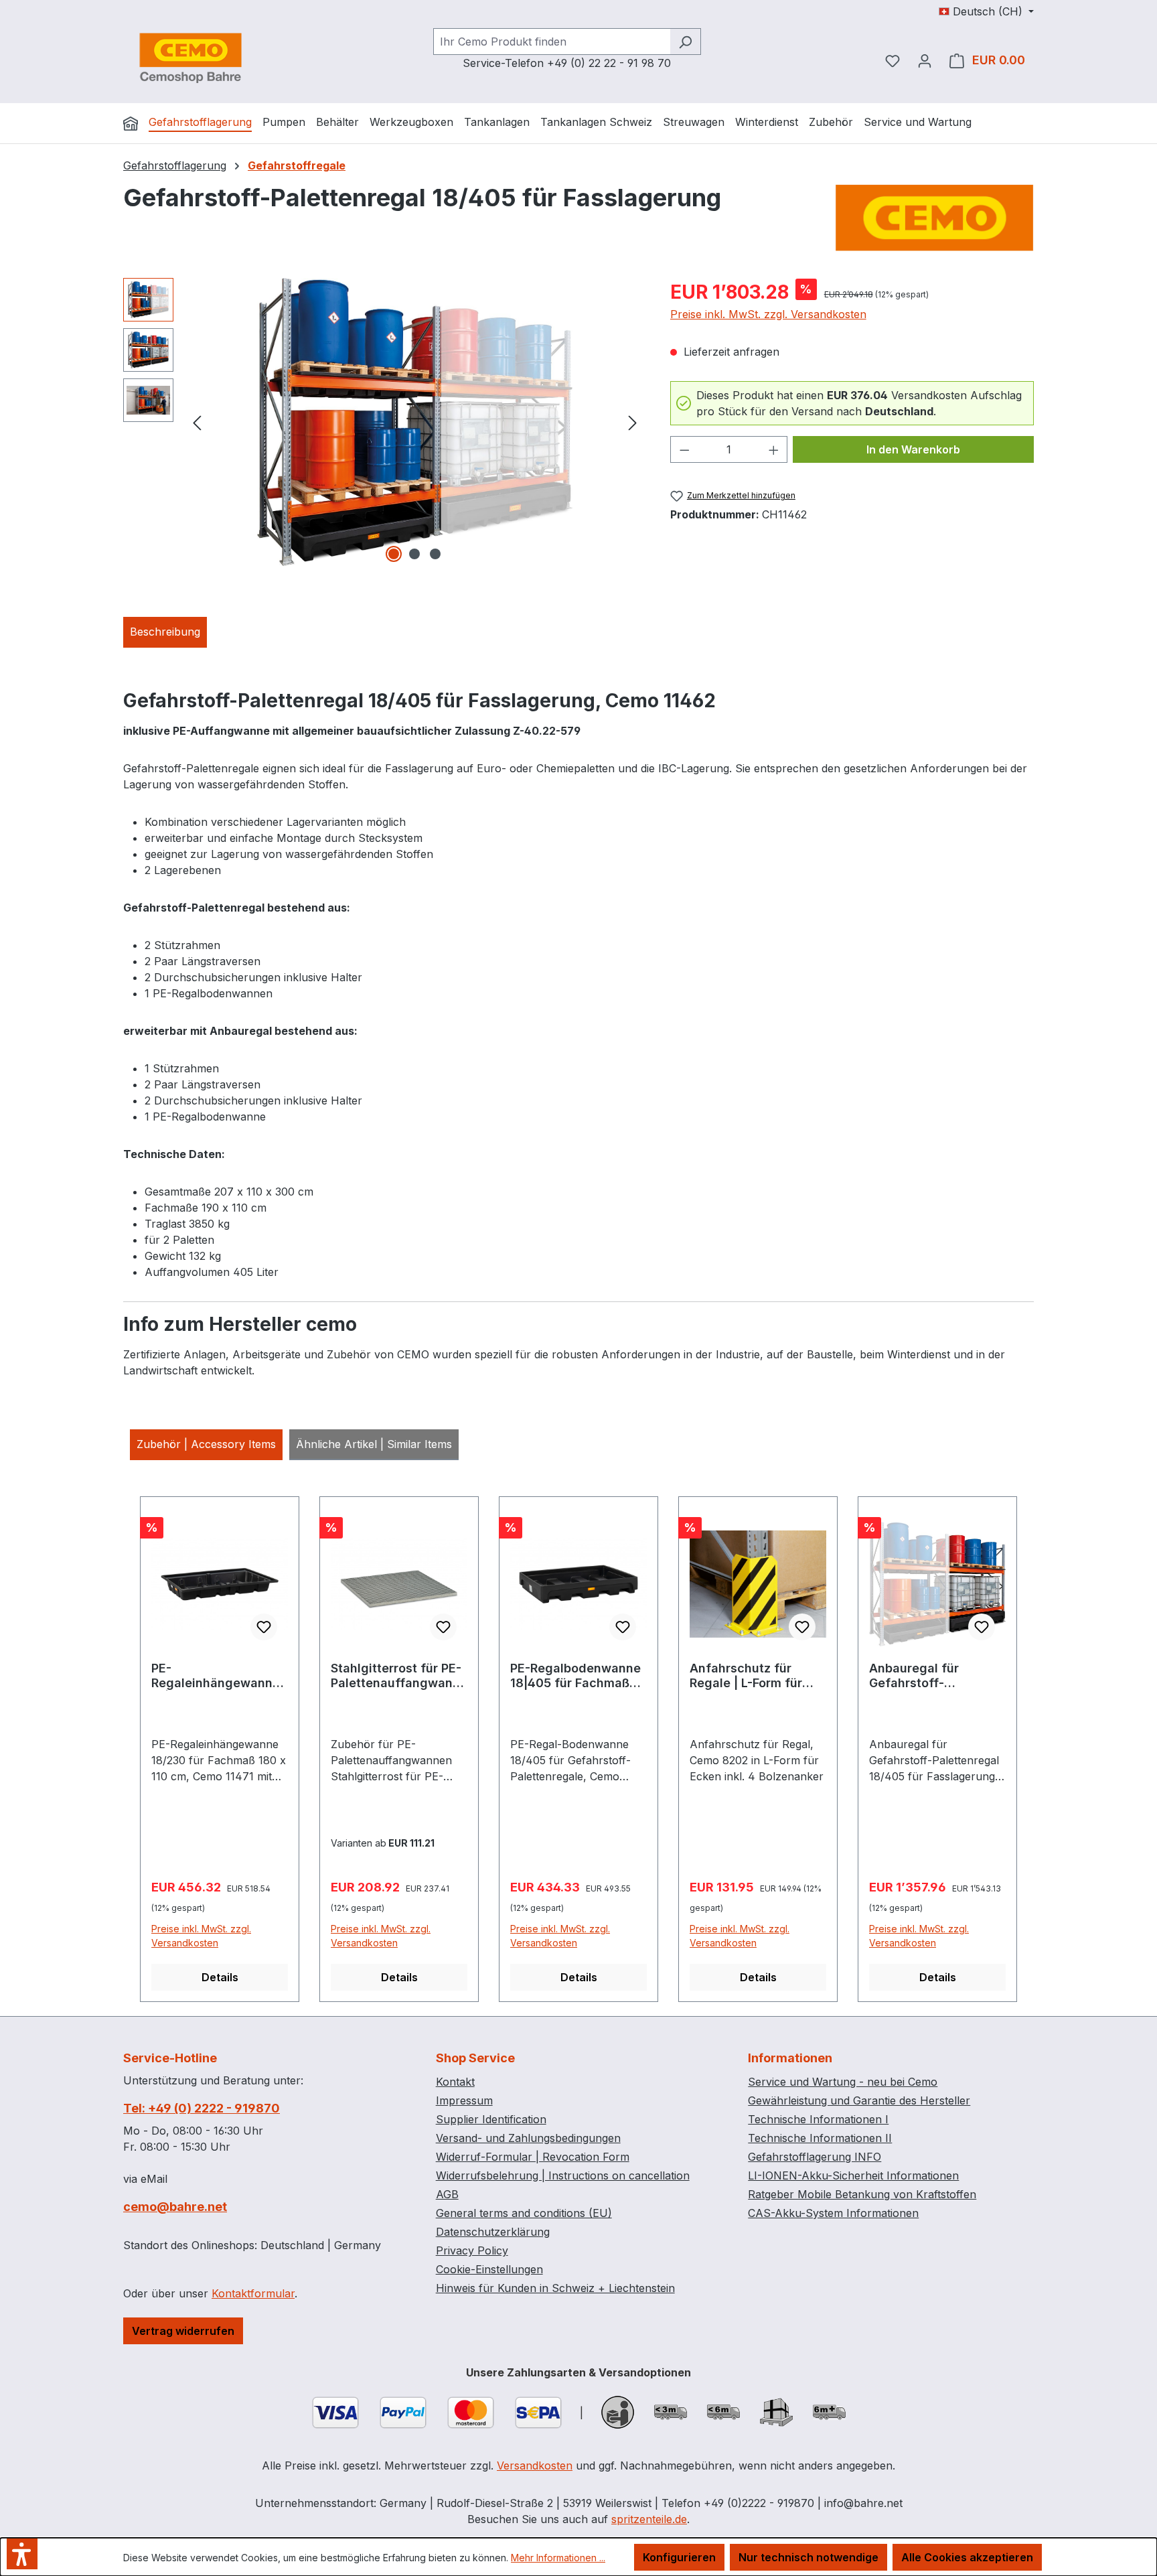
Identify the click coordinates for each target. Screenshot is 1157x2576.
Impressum (464, 2100)
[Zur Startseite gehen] (190, 58)
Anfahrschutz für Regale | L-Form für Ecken (746, 1676)
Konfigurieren (679, 2557)
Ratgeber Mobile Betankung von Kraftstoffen (862, 2194)
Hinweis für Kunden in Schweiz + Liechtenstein (555, 2288)
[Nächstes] (633, 422)
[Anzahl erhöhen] (774, 449)
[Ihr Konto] (925, 60)
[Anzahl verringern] (684, 449)
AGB (447, 2194)
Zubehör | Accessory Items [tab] (206, 1444)
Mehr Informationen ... (558, 2558)
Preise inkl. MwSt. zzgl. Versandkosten (768, 314)
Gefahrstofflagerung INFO (815, 2157)
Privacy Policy (472, 2250)
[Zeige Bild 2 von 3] (414, 554)
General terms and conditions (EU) (524, 2213)
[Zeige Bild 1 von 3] (394, 554)
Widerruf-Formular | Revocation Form (533, 2157)
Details (220, 1977)
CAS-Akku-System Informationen (833, 2213)
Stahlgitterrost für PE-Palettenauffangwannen (399, 1676)
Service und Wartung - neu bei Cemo (843, 2082)
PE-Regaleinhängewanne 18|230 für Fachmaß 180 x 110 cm (216, 1676)
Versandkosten (535, 2465)
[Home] (131, 123)
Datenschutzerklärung (493, 2232)
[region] (383, 422)
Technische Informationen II (820, 2138)
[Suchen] (685, 42)
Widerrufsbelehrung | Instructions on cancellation (563, 2175)
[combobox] (552, 42)
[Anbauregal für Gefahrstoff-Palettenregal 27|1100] (414, 422)
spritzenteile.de (649, 2519)
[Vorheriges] (197, 422)
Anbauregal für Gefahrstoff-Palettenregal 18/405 (932, 1676)
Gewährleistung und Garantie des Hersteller (859, 2100)
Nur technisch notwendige (808, 2557)
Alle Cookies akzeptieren (967, 2557)
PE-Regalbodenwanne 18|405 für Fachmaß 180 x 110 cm (575, 1676)
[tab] (165, 632)
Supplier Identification (491, 2119)
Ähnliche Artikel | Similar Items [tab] (374, 1444)
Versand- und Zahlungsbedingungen (528, 2138)
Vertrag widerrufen (183, 2331)
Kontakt (455, 2082)
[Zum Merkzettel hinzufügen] (264, 1627)
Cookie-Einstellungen (489, 2269)
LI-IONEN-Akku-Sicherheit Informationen (853, 2175)
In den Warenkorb (913, 449)
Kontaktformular (253, 2293)
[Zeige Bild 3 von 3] (435, 554)
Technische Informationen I (818, 2119)
